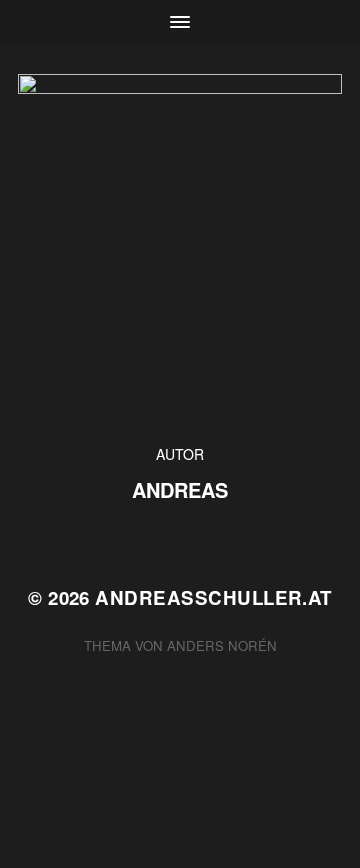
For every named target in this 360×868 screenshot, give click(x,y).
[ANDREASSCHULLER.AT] (180, 244)
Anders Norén (222, 645)
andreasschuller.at (213, 597)
